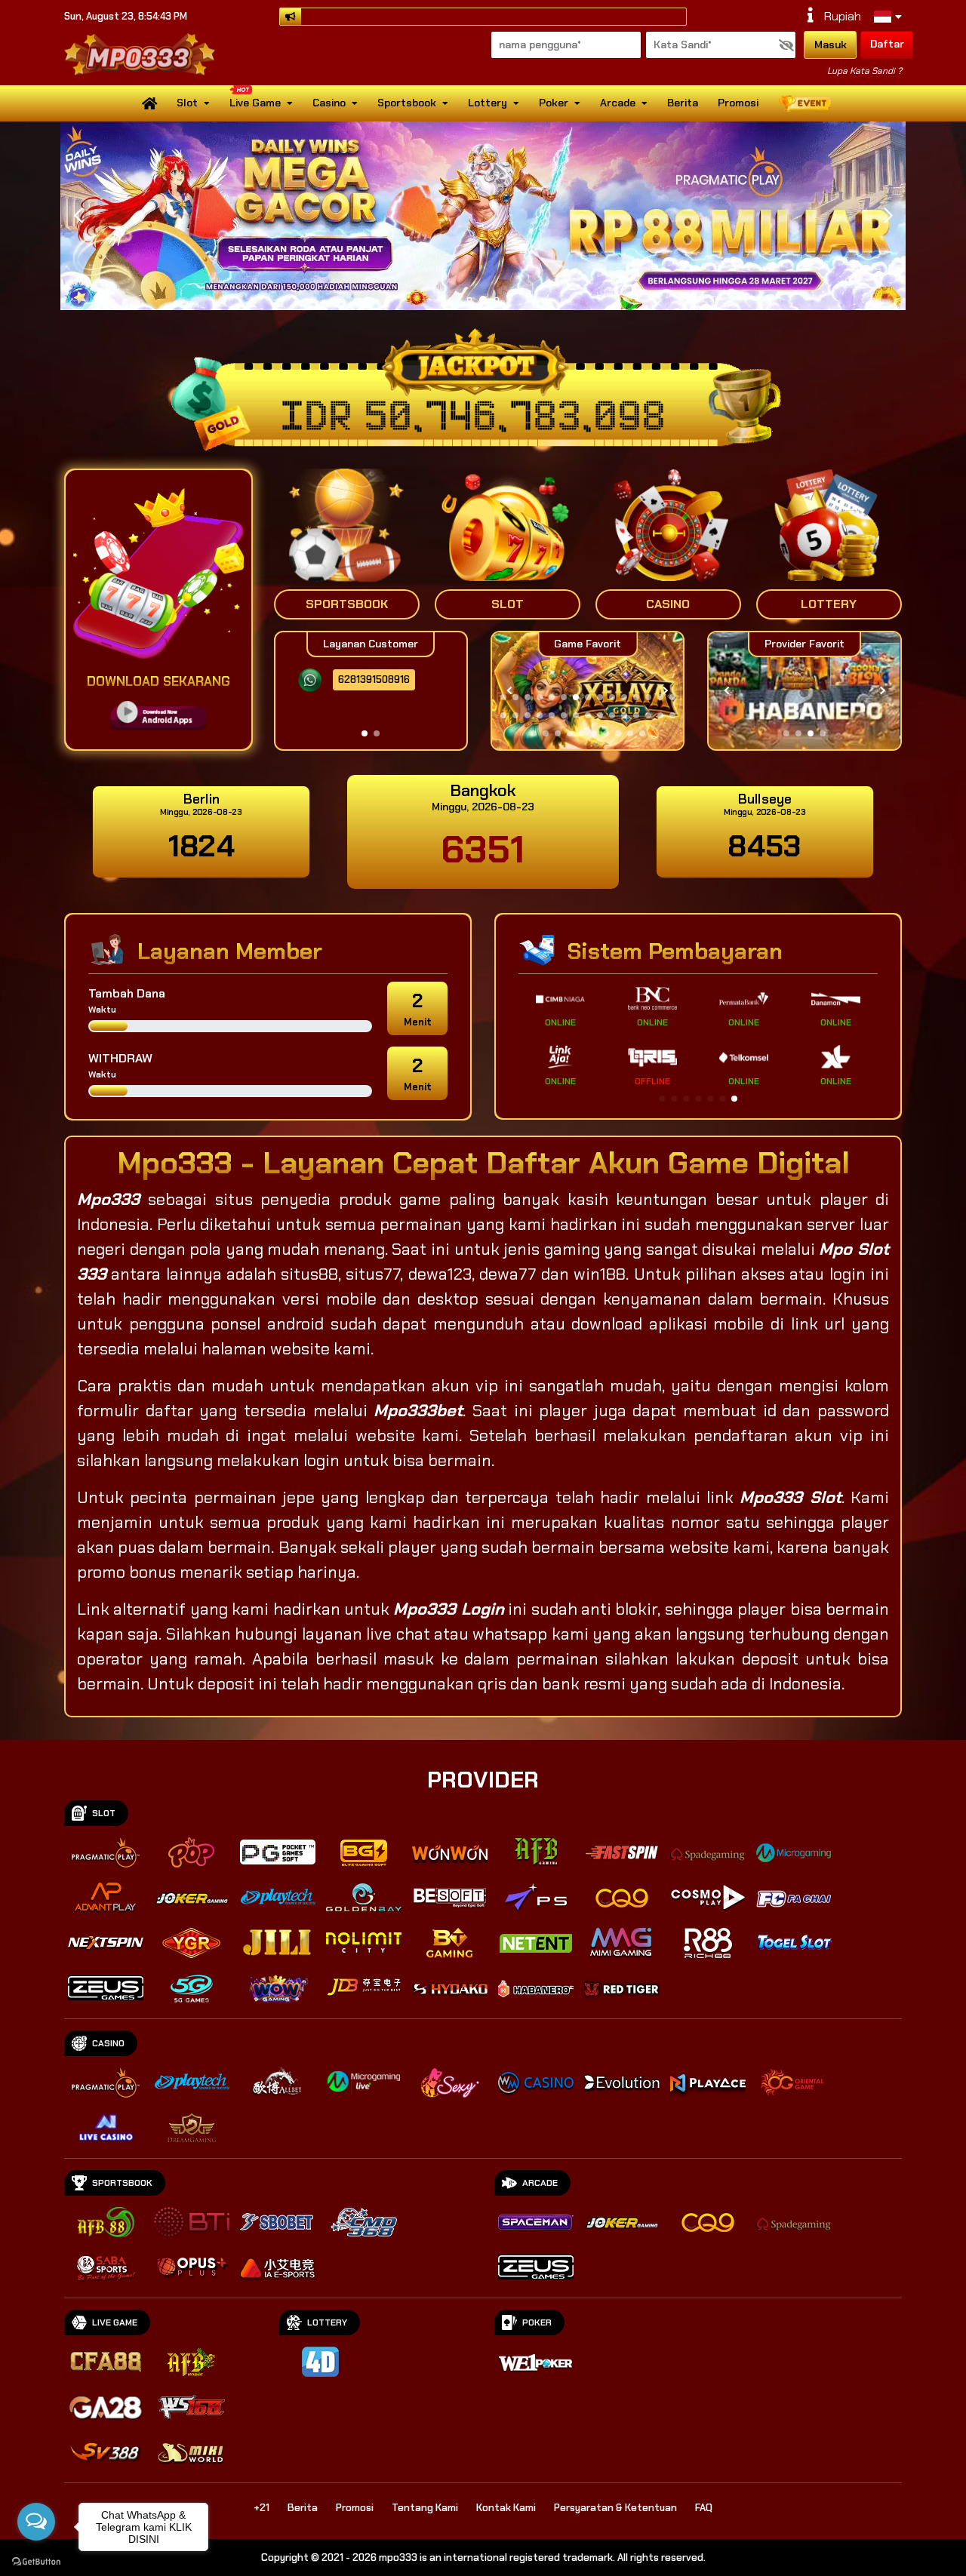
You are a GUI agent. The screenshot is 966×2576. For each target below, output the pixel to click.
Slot (187, 103)
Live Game (255, 103)
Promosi (738, 103)
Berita (683, 103)
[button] (888, 216)
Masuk (831, 45)
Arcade (618, 103)
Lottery (488, 103)
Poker (554, 103)
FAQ (704, 2508)
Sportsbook (407, 103)
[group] (804, 691)
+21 (261, 2508)
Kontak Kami (506, 2508)
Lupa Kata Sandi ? (864, 71)
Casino (329, 103)
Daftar (887, 44)
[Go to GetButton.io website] (36, 2561)
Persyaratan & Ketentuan (615, 2508)
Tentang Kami (425, 2508)
